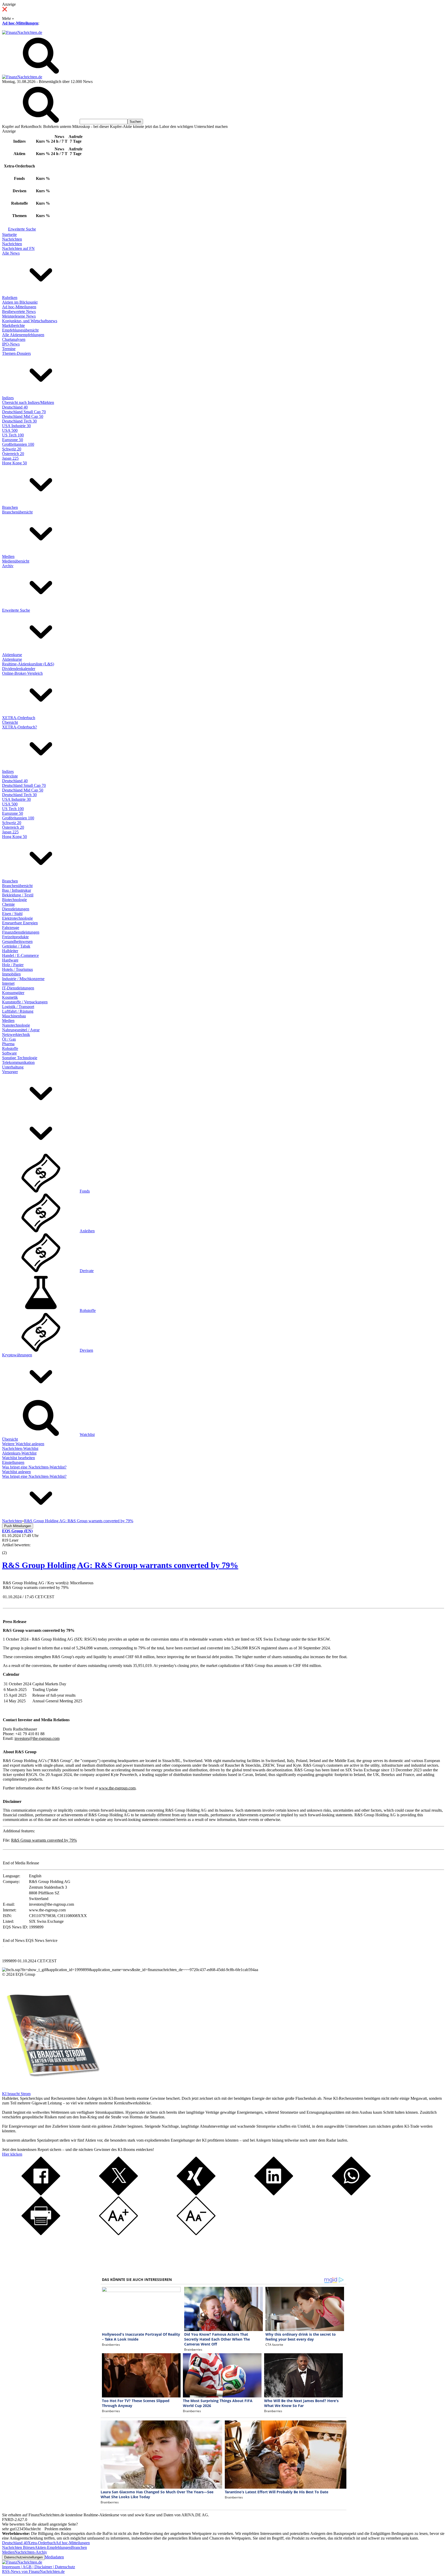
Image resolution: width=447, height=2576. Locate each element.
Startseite (9, 234)
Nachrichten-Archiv (31, 2552)
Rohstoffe (10, 1048)
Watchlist (87, 1435)
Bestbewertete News (19, 312)
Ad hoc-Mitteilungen (20, 23)
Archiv (8, 566)
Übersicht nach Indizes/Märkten (28, 402)
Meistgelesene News (19, 316)
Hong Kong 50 (14, 463)
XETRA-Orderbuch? (20, 727)
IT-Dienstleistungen (18, 988)
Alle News (11, 253)
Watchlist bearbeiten (18, 1458)
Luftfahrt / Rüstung (18, 1011)
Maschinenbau (14, 1016)
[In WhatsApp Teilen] (351, 2194)
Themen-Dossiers (16, 353)
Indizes (8, 398)
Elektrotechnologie (17, 918)
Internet (8, 983)
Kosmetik (10, 997)
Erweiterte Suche (22, 229)
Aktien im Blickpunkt (20, 302)
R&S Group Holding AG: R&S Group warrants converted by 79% (120, 1565)
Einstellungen (13, 1462)
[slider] (10, 1549)
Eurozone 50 (13, 440)
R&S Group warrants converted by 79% (44, 1840)
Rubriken (10, 298)
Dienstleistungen (16, 909)
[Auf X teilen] (118, 2194)
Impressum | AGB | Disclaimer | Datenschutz (39, 2567)
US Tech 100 (13, 435)
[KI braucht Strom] (51, 2089)
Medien (8, 556)
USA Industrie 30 (16, 426)
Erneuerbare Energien (20, 923)
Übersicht (10, 722)
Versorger (10, 1072)
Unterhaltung (13, 1067)
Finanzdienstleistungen (21, 932)
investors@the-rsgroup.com (37, 1738)
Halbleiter (10, 951)
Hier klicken (12, 2154)
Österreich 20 (13, 454)
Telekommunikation (18, 1062)
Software (9, 1053)
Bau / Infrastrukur (17, 890)
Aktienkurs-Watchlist (19, 1453)
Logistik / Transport (18, 1007)
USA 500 (10, 430)
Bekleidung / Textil (18, 895)
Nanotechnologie (16, 1025)
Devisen (86, 1350)
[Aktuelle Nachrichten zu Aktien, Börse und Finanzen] (22, 32)
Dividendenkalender (19, 669)
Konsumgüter (13, 993)
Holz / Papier (13, 965)
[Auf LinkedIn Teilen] (274, 2194)
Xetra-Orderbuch (42, 2543)
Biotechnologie (14, 900)
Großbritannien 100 (18, 444)
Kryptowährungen (17, 1355)
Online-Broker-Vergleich (22, 673)
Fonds (85, 1191)
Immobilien (11, 974)
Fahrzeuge (11, 928)
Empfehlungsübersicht (20, 330)
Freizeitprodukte (15, 937)
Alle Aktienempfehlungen (23, 335)
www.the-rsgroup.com (117, 1788)
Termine (9, 349)
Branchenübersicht (17, 512)
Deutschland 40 (15, 407)
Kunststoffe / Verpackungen (25, 1002)
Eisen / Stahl (12, 914)
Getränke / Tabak (16, 946)
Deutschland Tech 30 (19, 421)
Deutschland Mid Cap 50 (23, 416)
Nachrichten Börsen (18, 2547)
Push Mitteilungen (18, 1526)
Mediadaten (54, 2557)
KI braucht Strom (16, 2094)
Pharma (8, 1044)
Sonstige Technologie (20, 1058)
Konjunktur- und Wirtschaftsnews (30, 321)
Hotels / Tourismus (17, 969)
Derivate (87, 1271)
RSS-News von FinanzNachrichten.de (33, 2571)
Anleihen (87, 1231)
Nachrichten (12, 239)
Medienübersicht (16, 561)
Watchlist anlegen (16, 1472)
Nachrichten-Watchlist (20, 1448)
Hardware (10, 960)
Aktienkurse (12, 655)
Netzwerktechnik (16, 1035)
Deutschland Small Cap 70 (24, 412)
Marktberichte (13, 325)
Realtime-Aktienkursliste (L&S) (28, 664)
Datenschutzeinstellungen (23, 2557)
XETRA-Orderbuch (19, 718)
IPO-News (11, 344)
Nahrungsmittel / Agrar (21, 1030)
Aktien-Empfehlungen (53, 2547)
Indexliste (10, 776)
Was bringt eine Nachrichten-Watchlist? (34, 1467)
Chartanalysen (14, 339)
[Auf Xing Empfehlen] (196, 2194)
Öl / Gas (9, 1039)
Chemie (8, 904)
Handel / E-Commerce (20, 955)
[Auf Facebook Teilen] (41, 2194)
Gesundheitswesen (17, 941)
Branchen (10, 507)
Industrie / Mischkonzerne (23, 979)
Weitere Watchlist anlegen (23, 1444)
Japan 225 (10, 458)
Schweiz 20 (12, 449)
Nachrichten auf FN (18, 248)
